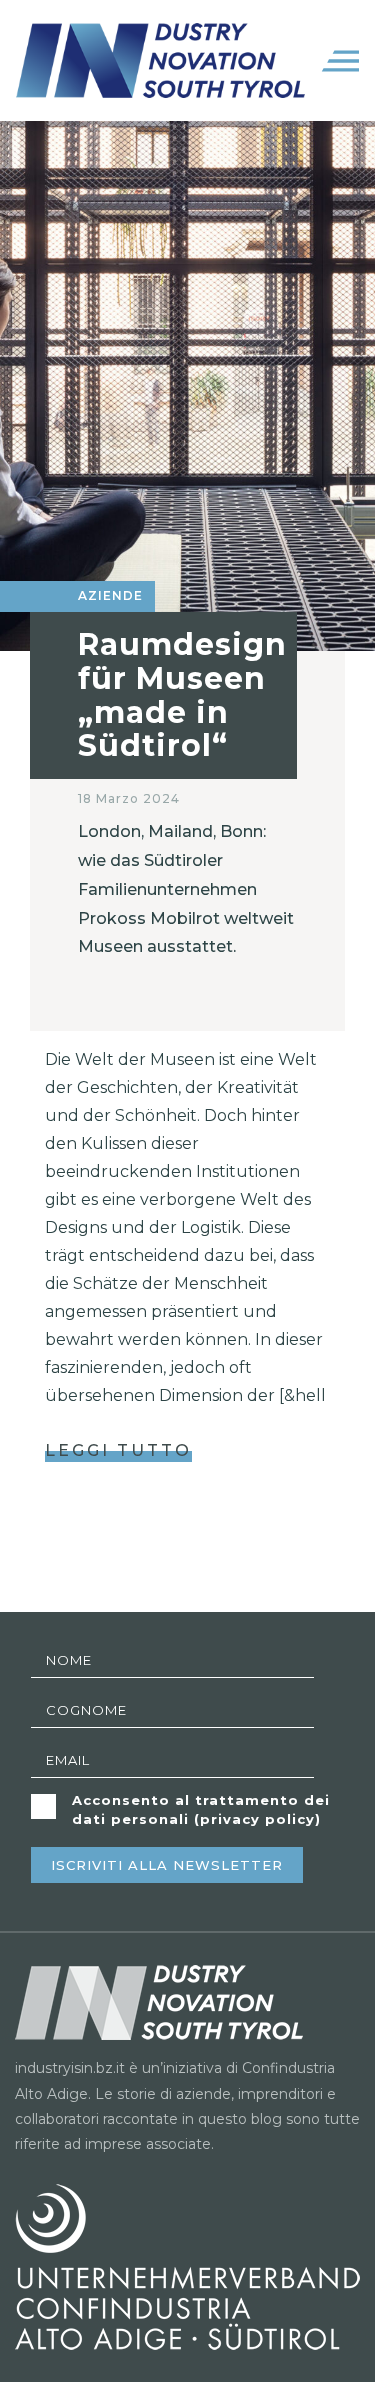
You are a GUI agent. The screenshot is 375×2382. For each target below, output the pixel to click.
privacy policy (257, 1819)
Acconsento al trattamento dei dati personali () (201, 1809)
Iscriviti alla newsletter (167, 1865)
